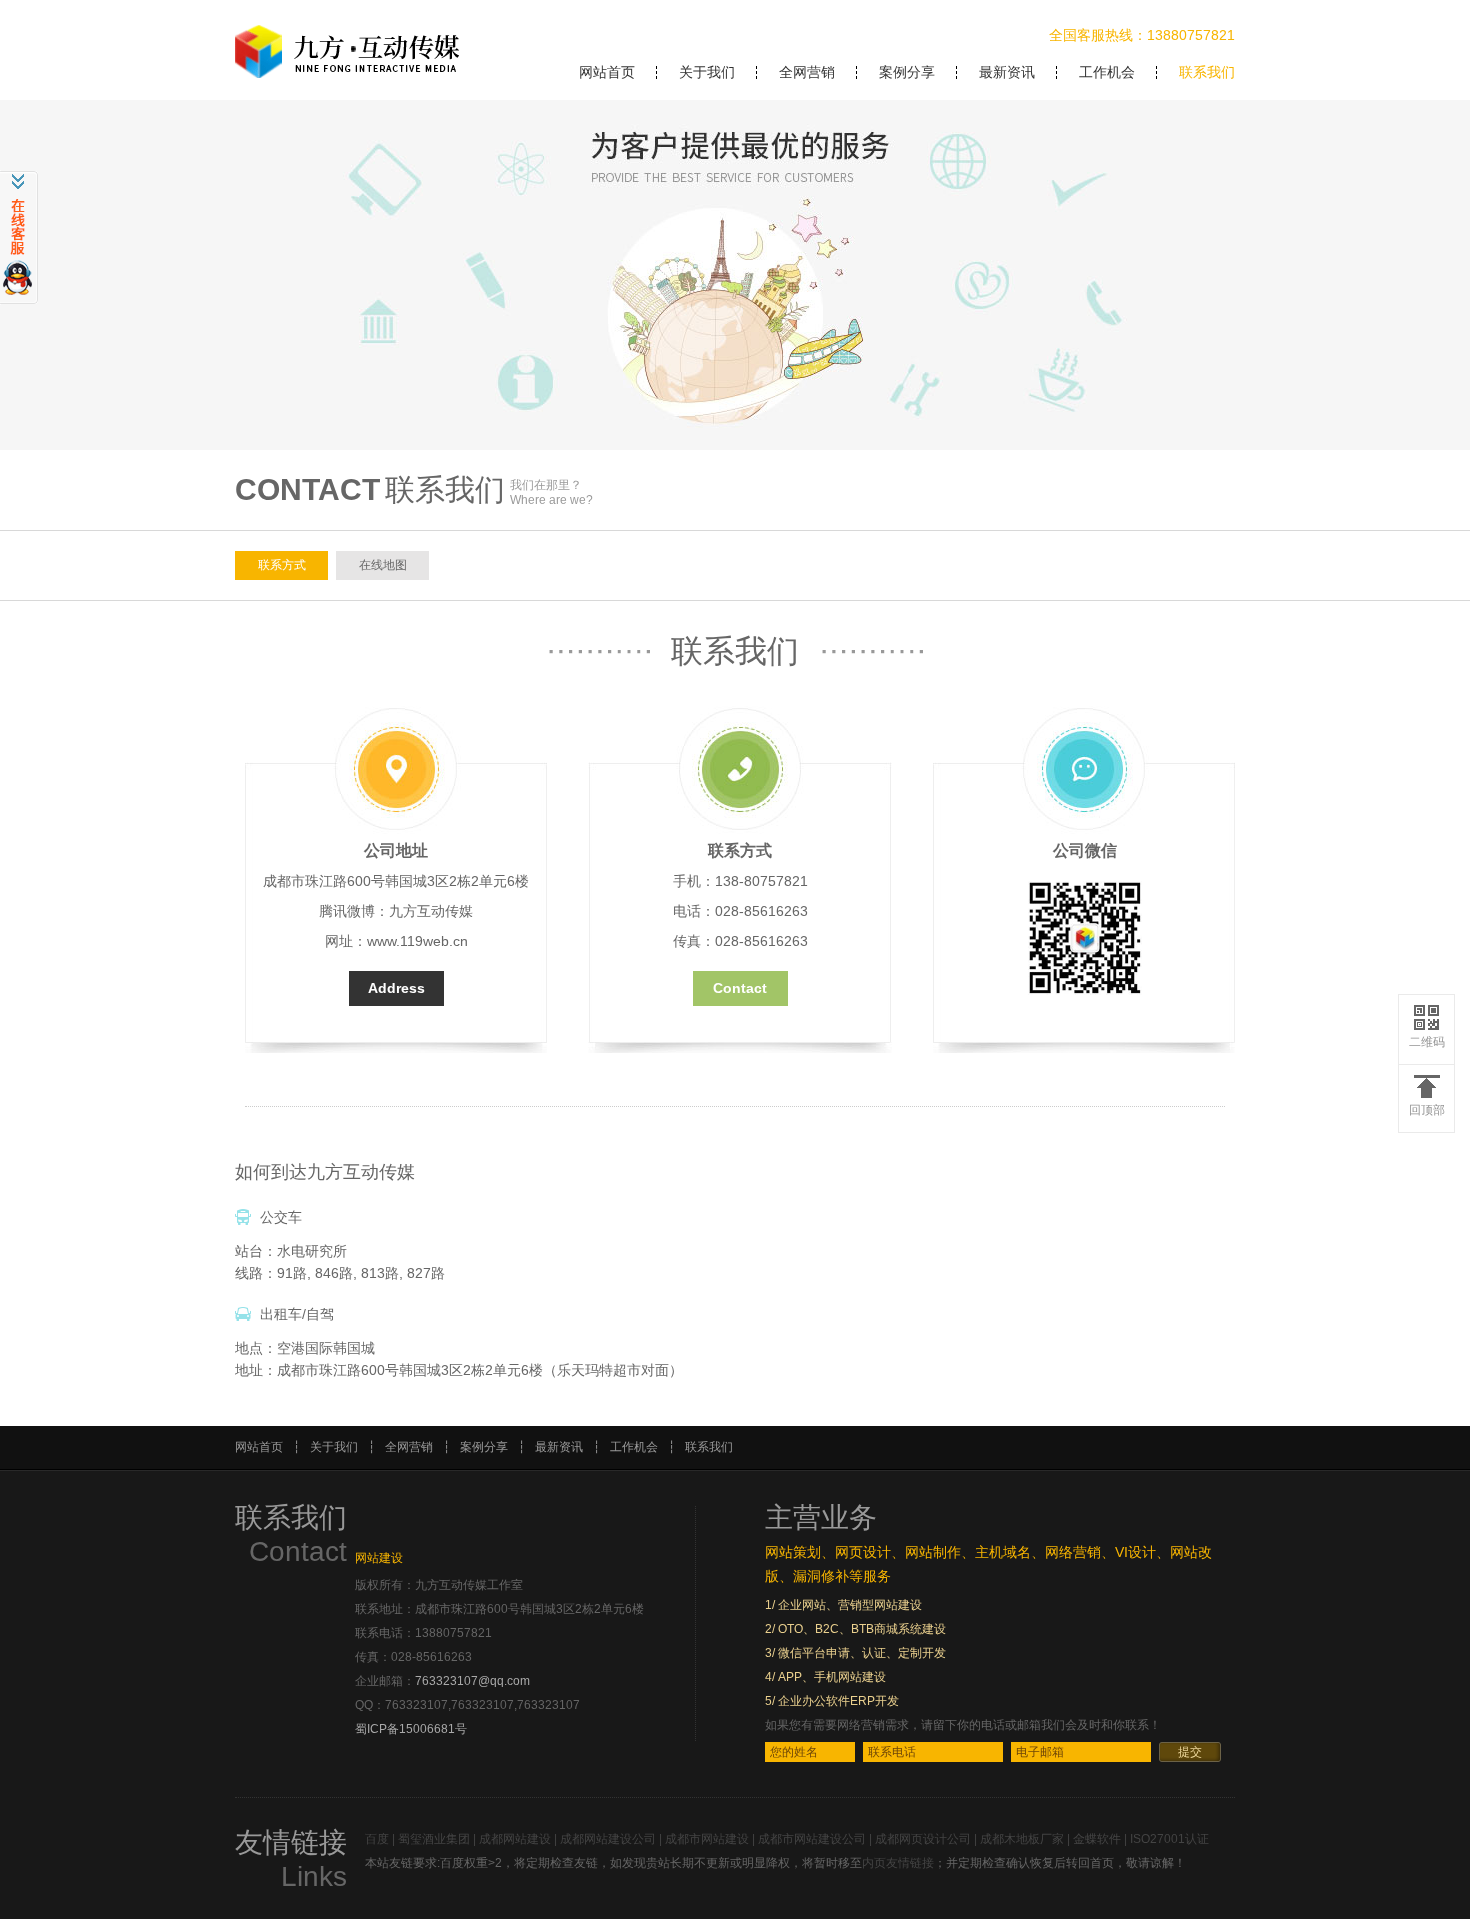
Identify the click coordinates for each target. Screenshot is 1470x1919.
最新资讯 (1007, 72)
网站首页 (607, 72)
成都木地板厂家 (1022, 1839)
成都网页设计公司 (923, 1839)
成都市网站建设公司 (812, 1839)
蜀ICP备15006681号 (411, 1729)
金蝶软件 (1097, 1839)
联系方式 (282, 565)
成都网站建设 (515, 1839)
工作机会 (1107, 72)
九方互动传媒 (431, 911)
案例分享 (907, 72)
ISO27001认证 (1169, 1839)
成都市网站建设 (707, 1839)
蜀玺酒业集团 (434, 1839)
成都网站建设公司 (608, 1839)
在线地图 (383, 565)
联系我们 (1207, 72)
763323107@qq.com (472, 1681)
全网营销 (807, 72)
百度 (377, 1839)
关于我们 (707, 72)
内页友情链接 (898, 1863)
